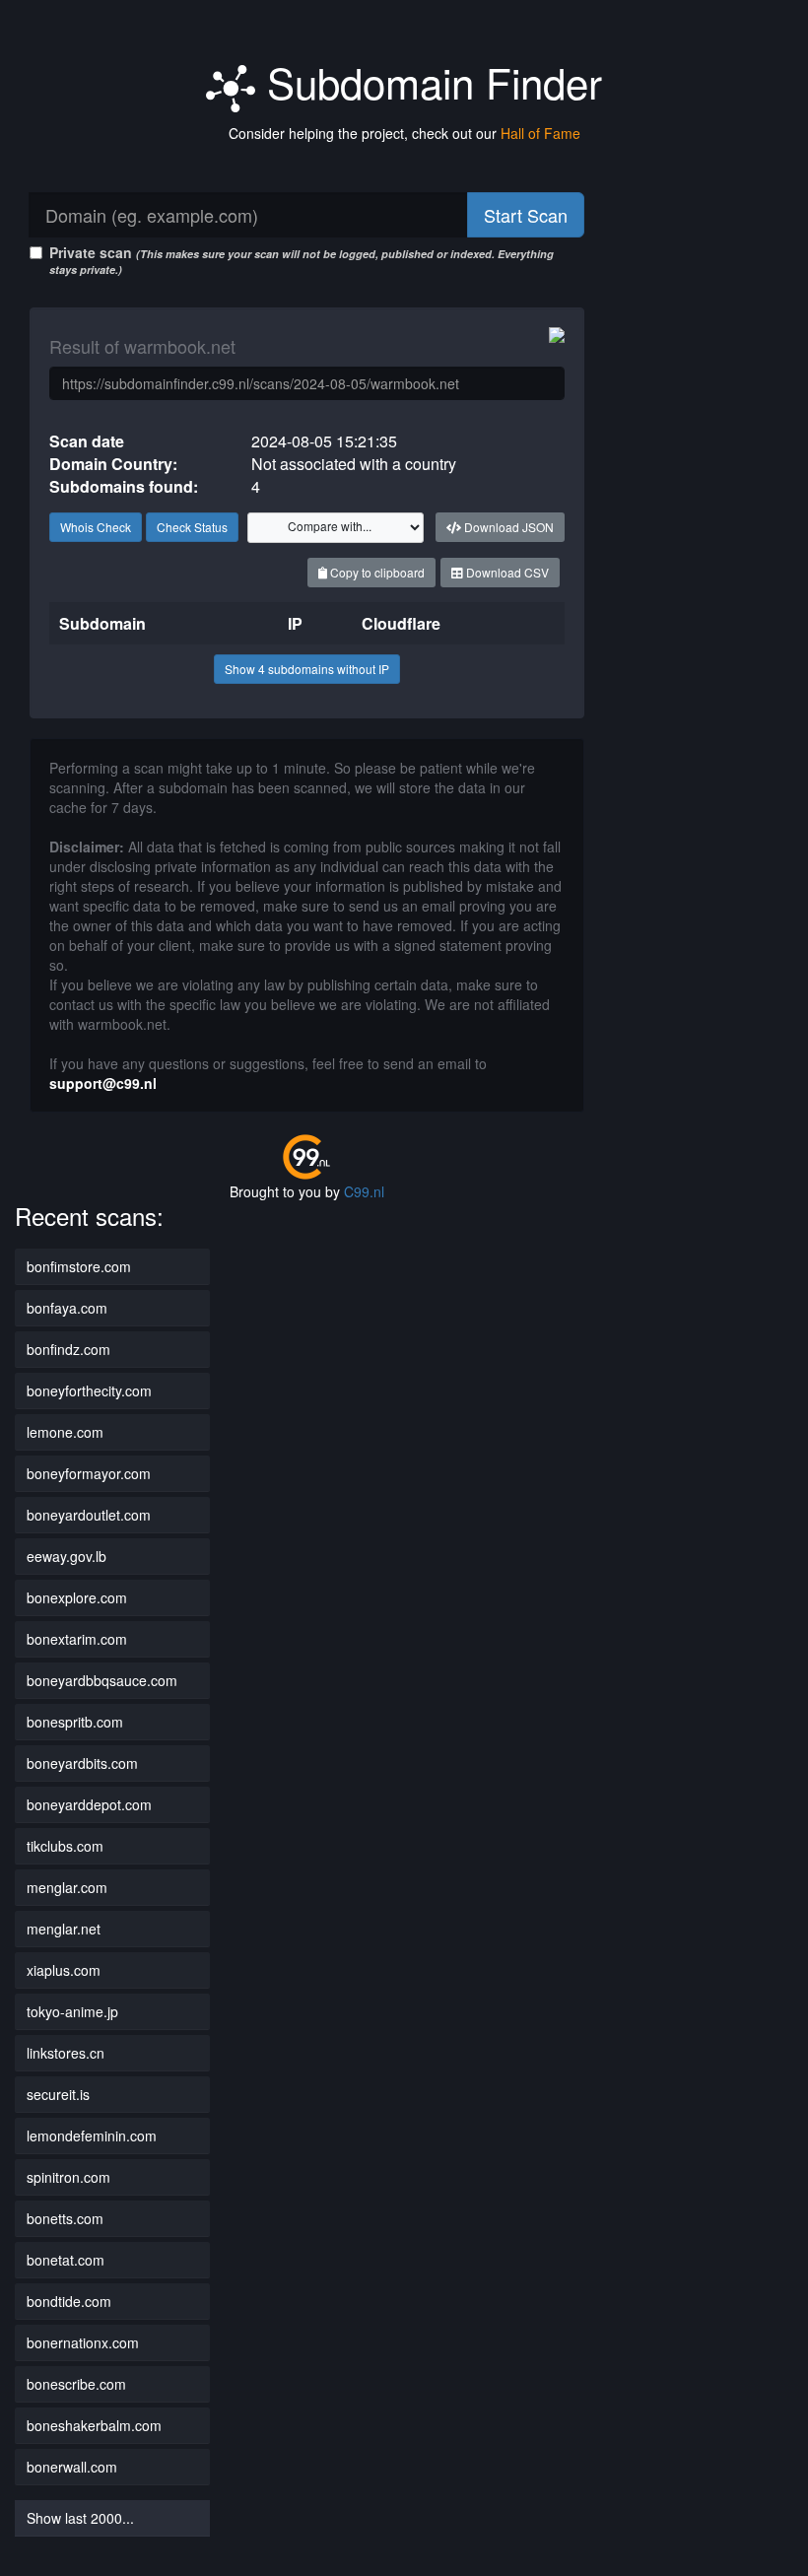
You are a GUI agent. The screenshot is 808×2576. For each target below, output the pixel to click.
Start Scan (526, 215)
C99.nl (364, 1191)
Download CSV (506, 572)
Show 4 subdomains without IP (307, 669)
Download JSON (507, 527)
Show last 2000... (80, 2518)
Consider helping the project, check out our (404, 133)
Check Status (192, 527)
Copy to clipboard (376, 572)
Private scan (302, 260)
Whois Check (96, 527)
